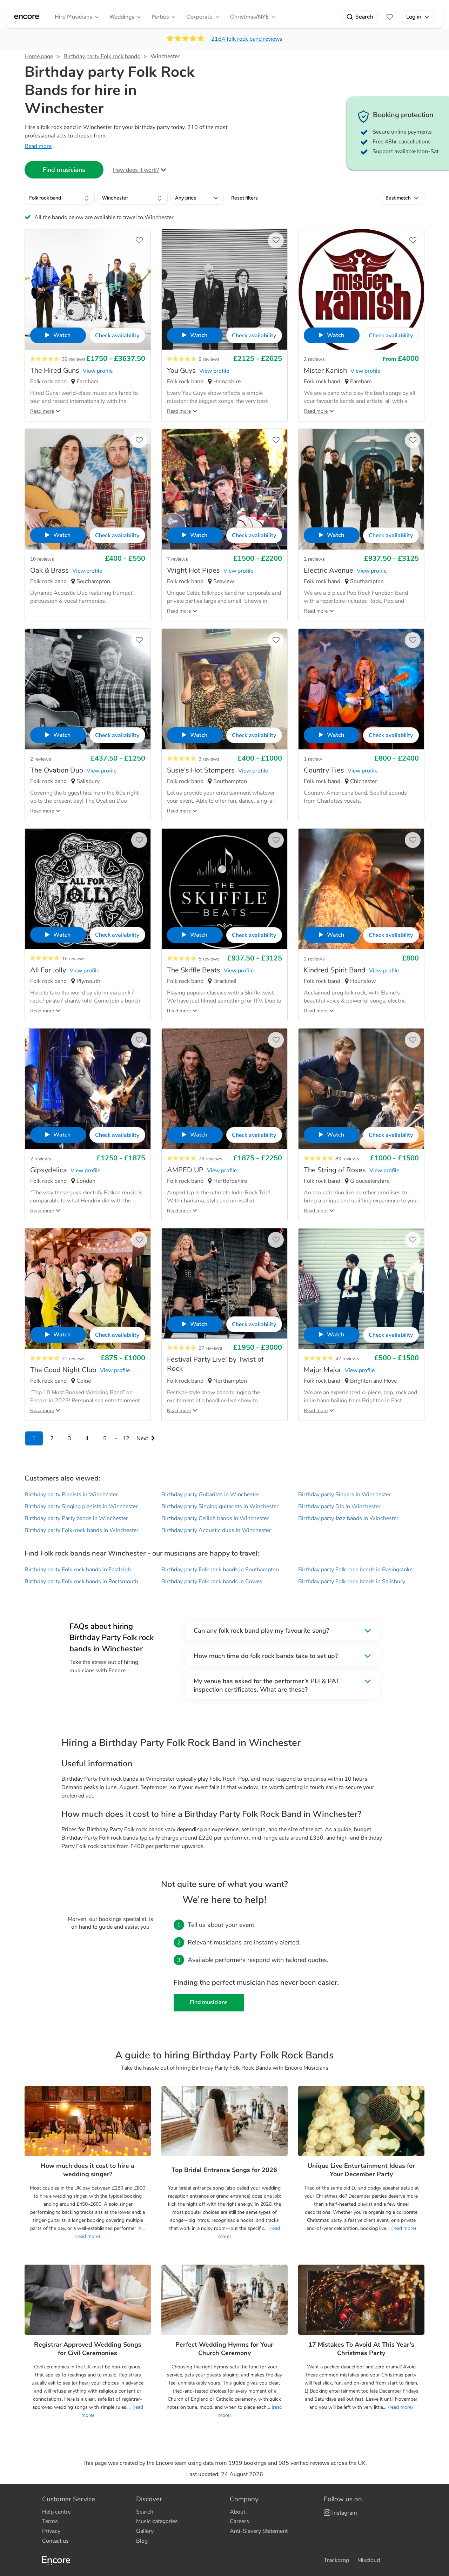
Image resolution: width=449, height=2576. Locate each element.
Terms (50, 2521)
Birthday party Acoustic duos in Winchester (216, 1530)
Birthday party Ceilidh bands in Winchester (215, 1518)
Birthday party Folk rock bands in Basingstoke (355, 1570)
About (237, 2512)
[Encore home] (27, 17)
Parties (160, 17)
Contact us (55, 2541)
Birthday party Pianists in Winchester (71, 1495)
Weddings (122, 17)
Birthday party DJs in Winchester (339, 1506)
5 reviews (209, 959)
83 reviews (347, 1159)
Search (364, 17)
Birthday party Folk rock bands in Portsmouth (81, 1582)
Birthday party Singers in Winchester (344, 1495)
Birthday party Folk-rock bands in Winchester (82, 1530)
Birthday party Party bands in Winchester (76, 1518)
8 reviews (209, 359)
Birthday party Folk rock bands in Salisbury (352, 1582)
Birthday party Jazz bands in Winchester (348, 1518)
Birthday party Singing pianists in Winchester (81, 1506)
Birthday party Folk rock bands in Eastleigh (78, 1570)
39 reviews (74, 359)
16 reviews (74, 959)
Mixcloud (369, 2560)
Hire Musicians (73, 17)
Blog (142, 2541)
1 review (313, 759)
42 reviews (347, 1359)
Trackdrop (336, 2560)
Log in (414, 17)
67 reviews (210, 1348)
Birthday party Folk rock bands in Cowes (212, 1582)
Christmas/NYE (249, 17)
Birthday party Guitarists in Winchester (210, 1495)
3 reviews (209, 759)
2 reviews (314, 359)
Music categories (157, 2521)
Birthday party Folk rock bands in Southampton (220, 1570)
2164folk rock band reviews (247, 39)
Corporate (199, 17)
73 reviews (210, 1159)
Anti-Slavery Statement (259, 2531)
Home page (39, 56)
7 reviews (177, 559)
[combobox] (60, 198)
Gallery (145, 2531)
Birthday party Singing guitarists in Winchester (220, 1506)
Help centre (56, 2512)
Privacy (51, 2531)
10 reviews (42, 559)
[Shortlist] (390, 17)
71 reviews (74, 1359)
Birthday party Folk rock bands (102, 56)
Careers (239, 2521)
